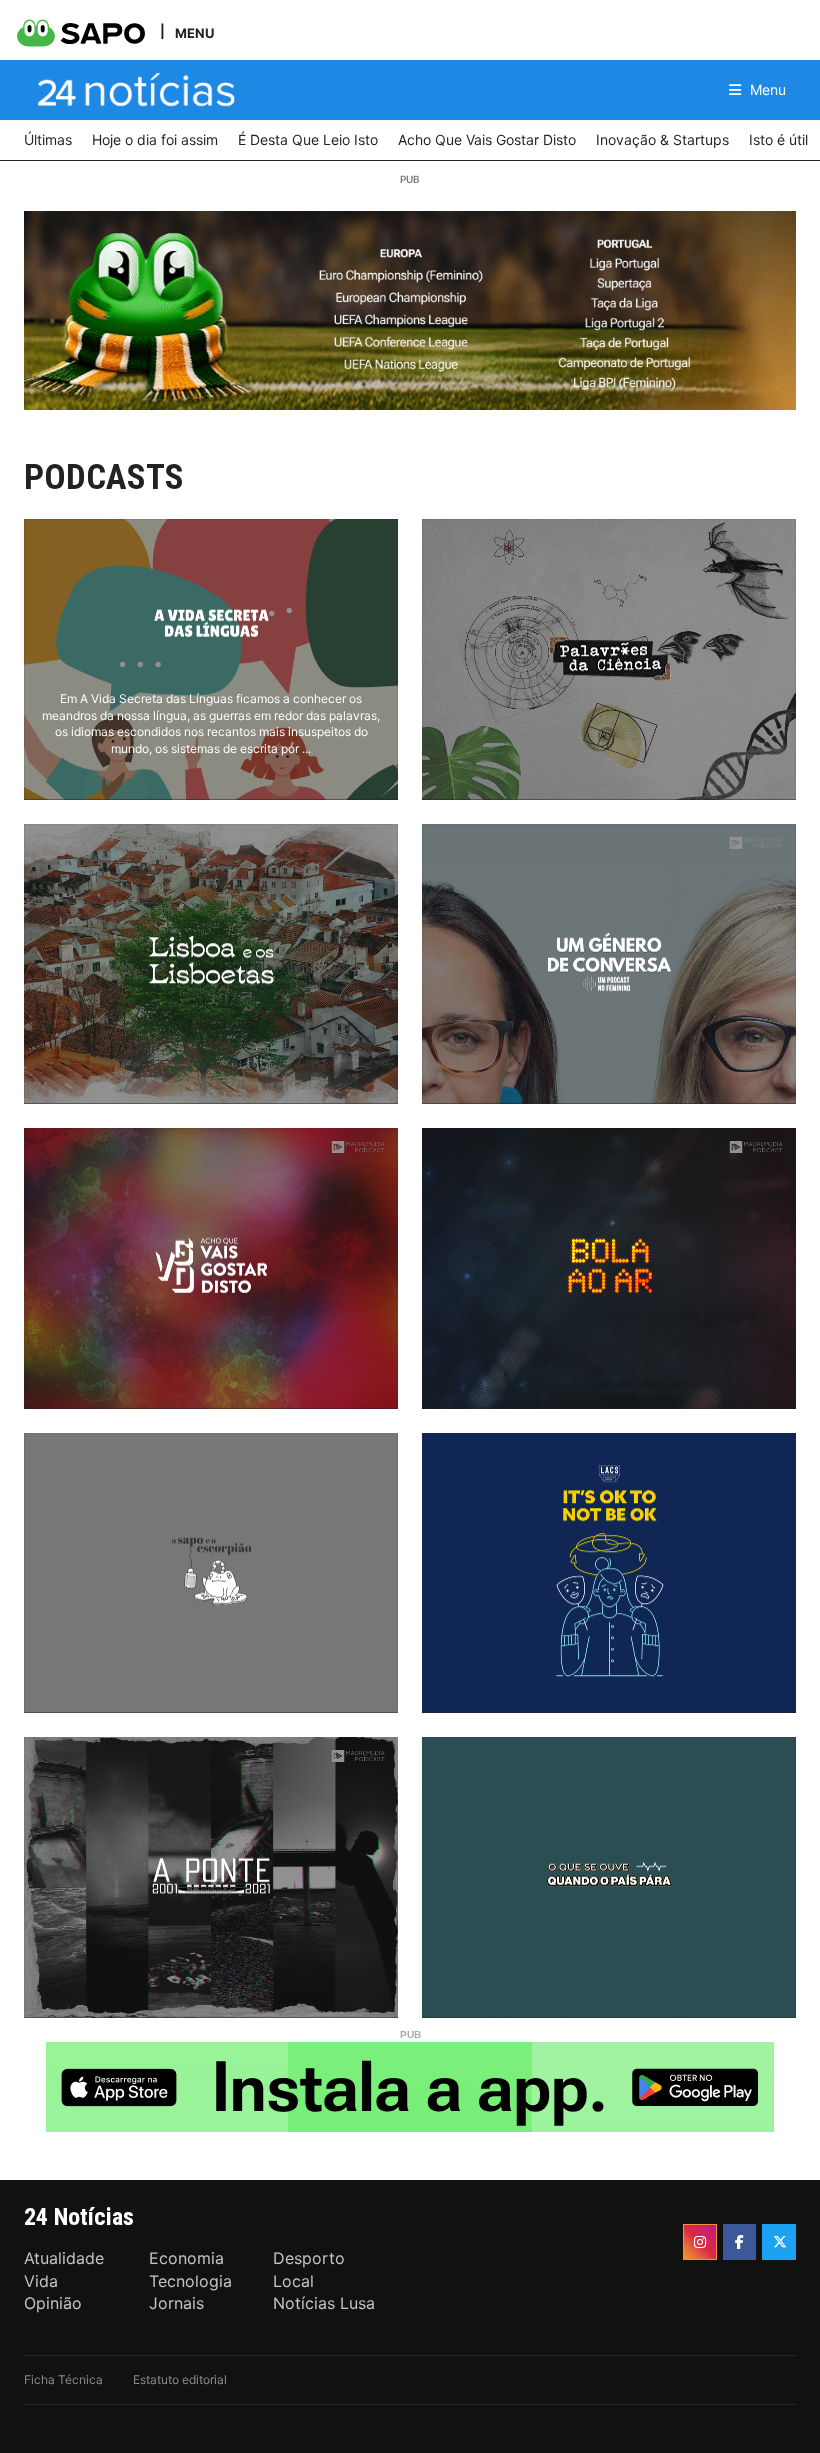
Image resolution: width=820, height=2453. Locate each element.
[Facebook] (740, 2242)
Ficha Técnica (63, 2379)
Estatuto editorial (180, 2379)
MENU (194, 32)
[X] (779, 2242)
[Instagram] (700, 2242)
